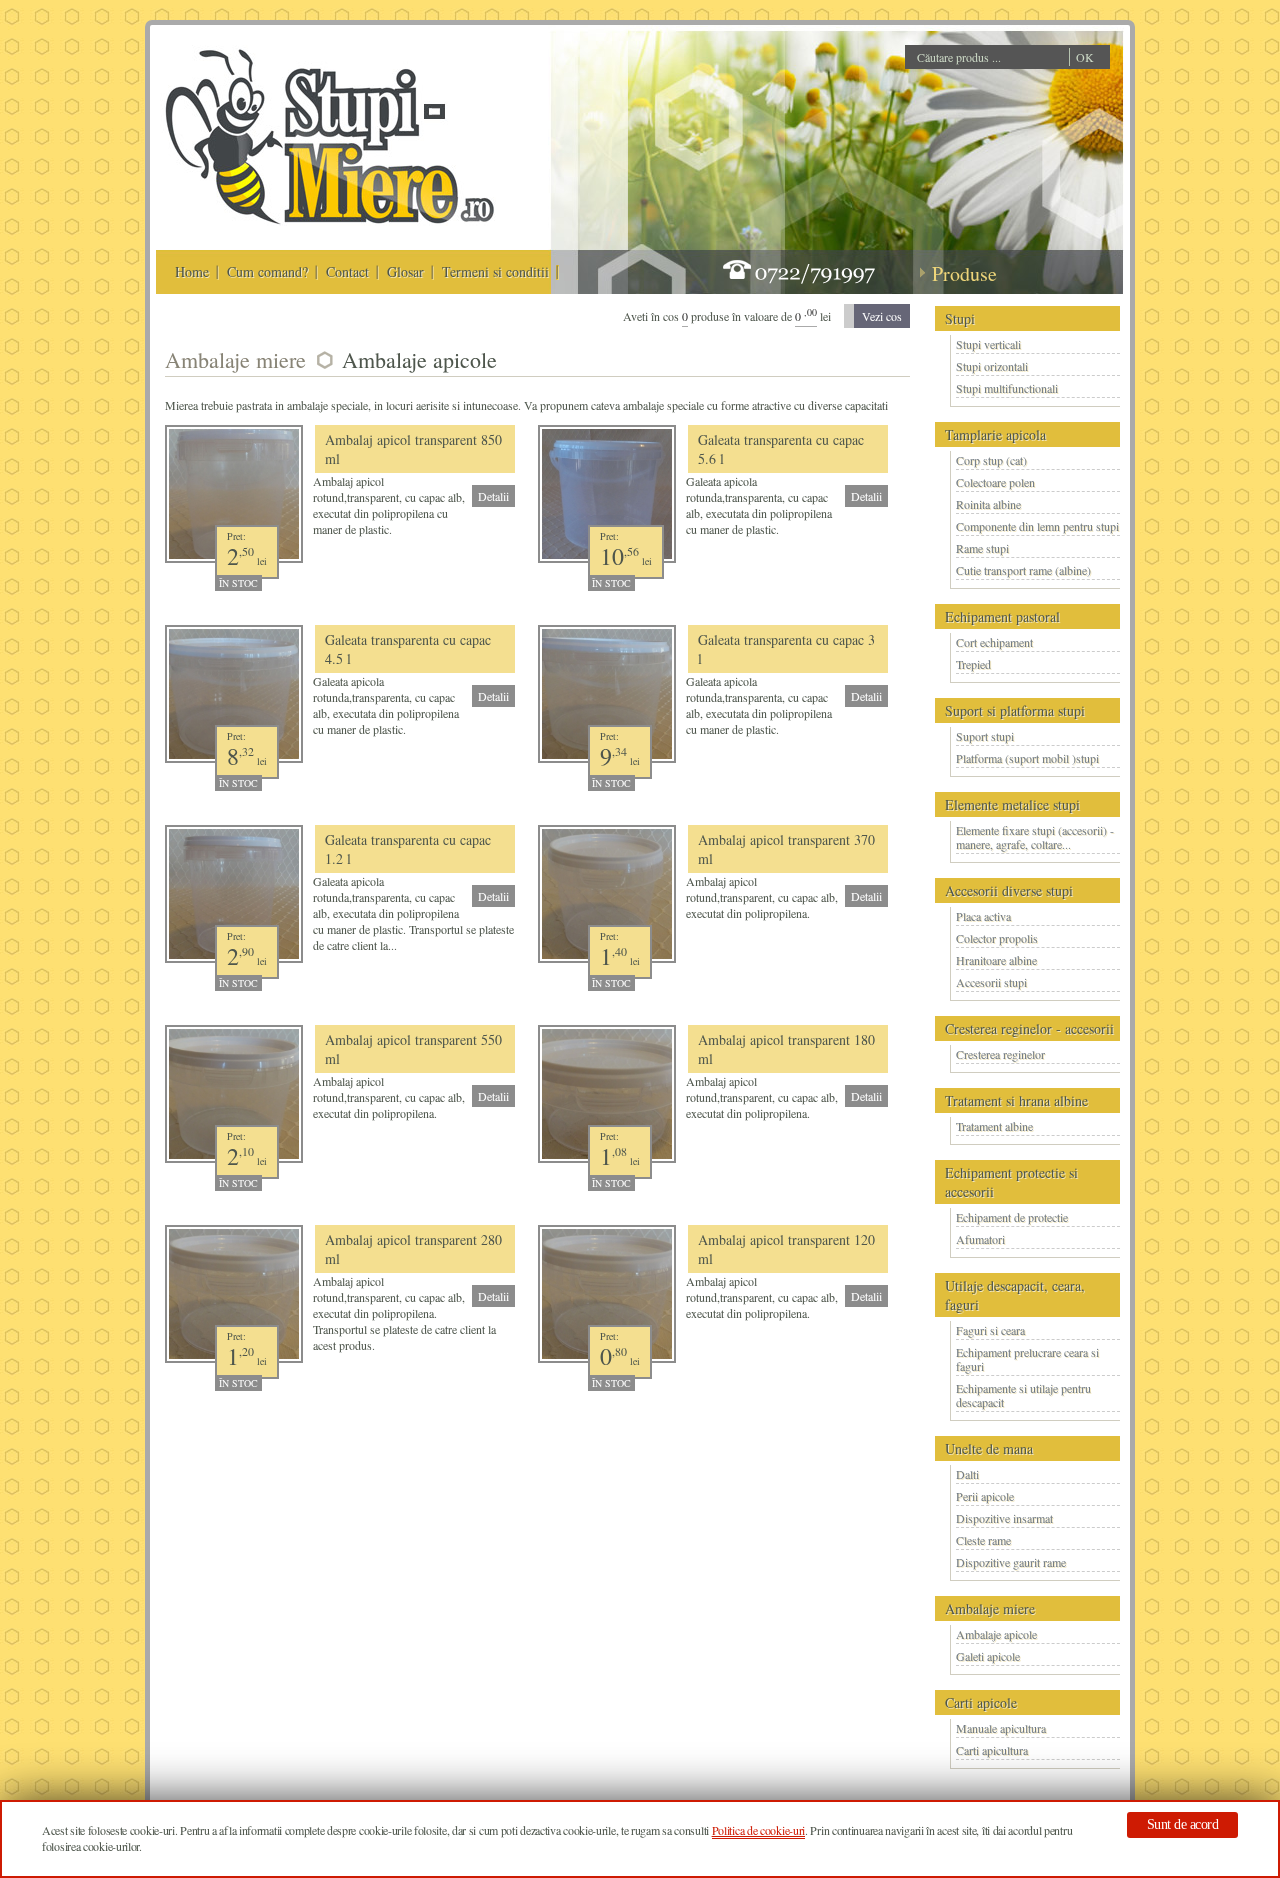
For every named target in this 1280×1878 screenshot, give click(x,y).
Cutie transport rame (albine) (1023, 570)
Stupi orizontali (992, 366)
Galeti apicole (988, 1656)
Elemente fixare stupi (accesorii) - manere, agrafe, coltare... (1035, 837)
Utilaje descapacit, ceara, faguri (1015, 1295)
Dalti (967, 1474)
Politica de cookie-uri (758, 1830)
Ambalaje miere (990, 1608)
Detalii (493, 496)
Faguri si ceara (990, 1330)
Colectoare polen (995, 482)
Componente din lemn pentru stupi (1037, 526)
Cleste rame (983, 1540)
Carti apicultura (992, 1750)
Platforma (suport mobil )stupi (1027, 758)
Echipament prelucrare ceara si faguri (1027, 1359)
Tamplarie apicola (995, 434)
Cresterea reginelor (1000, 1054)
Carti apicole (981, 1702)
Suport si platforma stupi (1015, 710)
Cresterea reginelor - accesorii (1029, 1028)
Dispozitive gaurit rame (1011, 1562)
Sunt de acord (1183, 1824)
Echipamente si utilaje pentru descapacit (1023, 1395)
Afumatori (980, 1239)
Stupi (960, 318)
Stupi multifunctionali (1007, 388)
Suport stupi (985, 736)
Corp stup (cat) (991, 460)
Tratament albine (994, 1126)
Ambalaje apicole (996, 1634)
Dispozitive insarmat (1004, 1518)
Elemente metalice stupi (1012, 804)
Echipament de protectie (1012, 1217)
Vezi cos (882, 316)
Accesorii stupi (991, 982)
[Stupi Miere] (329, 221)
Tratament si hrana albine (1016, 1100)
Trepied (973, 664)
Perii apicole (985, 1496)
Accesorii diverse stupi (1009, 890)
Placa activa (983, 916)
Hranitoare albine (996, 960)
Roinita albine (988, 504)
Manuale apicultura (1001, 1728)
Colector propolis (997, 938)
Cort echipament (994, 642)
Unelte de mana (989, 1448)
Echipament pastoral (1002, 616)
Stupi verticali (988, 344)
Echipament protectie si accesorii (1011, 1182)
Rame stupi (982, 548)
